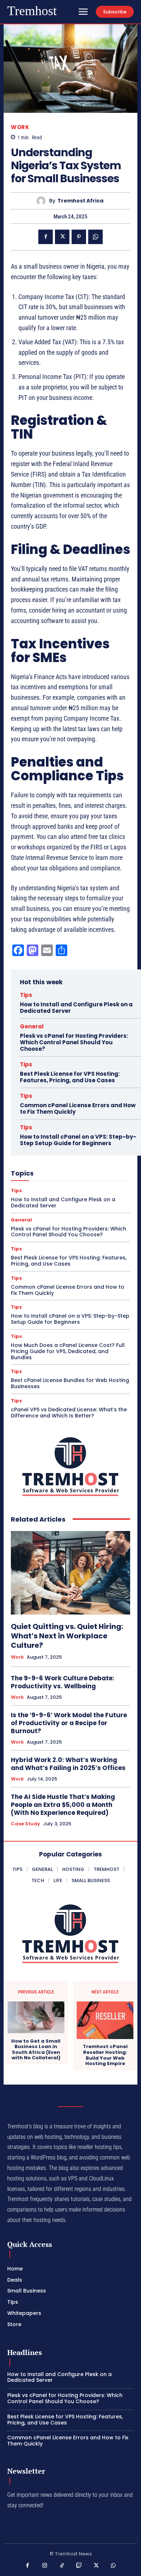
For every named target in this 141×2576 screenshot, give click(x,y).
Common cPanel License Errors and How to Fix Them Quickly (78, 1108)
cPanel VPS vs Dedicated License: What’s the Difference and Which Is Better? (69, 1413)
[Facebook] (46, 237)
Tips (26, 995)
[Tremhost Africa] (43, 201)
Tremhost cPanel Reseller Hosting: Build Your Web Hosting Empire (105, 2055)
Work (20, 127)
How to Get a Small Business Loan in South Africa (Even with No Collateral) (36, 2050)
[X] (62, 237)
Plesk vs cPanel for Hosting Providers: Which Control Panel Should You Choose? (74, 1042)
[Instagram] (45, 2566)
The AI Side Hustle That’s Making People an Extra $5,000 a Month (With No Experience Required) (63, 1805)
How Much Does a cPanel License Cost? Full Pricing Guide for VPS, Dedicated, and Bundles (68, 1351)
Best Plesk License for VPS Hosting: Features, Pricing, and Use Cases (70, 1077)
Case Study (25, 1824)
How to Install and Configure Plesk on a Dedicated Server (76, 1008)
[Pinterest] (79, 237)
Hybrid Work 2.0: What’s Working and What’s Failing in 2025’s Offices (68, 1764)
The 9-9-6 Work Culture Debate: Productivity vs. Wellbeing (63, 1682)
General (32, 1026)
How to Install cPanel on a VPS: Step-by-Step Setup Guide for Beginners (78, 1140)
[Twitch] (79, 2566)
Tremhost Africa (80, 201)
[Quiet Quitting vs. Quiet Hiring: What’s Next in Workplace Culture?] (70, 1573)
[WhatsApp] (95, 237)
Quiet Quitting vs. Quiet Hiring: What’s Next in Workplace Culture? (67, 1636)
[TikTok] (62, 2566)
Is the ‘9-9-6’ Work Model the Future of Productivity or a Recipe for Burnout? (69, 1723)
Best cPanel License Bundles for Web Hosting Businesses (70, 1383)
